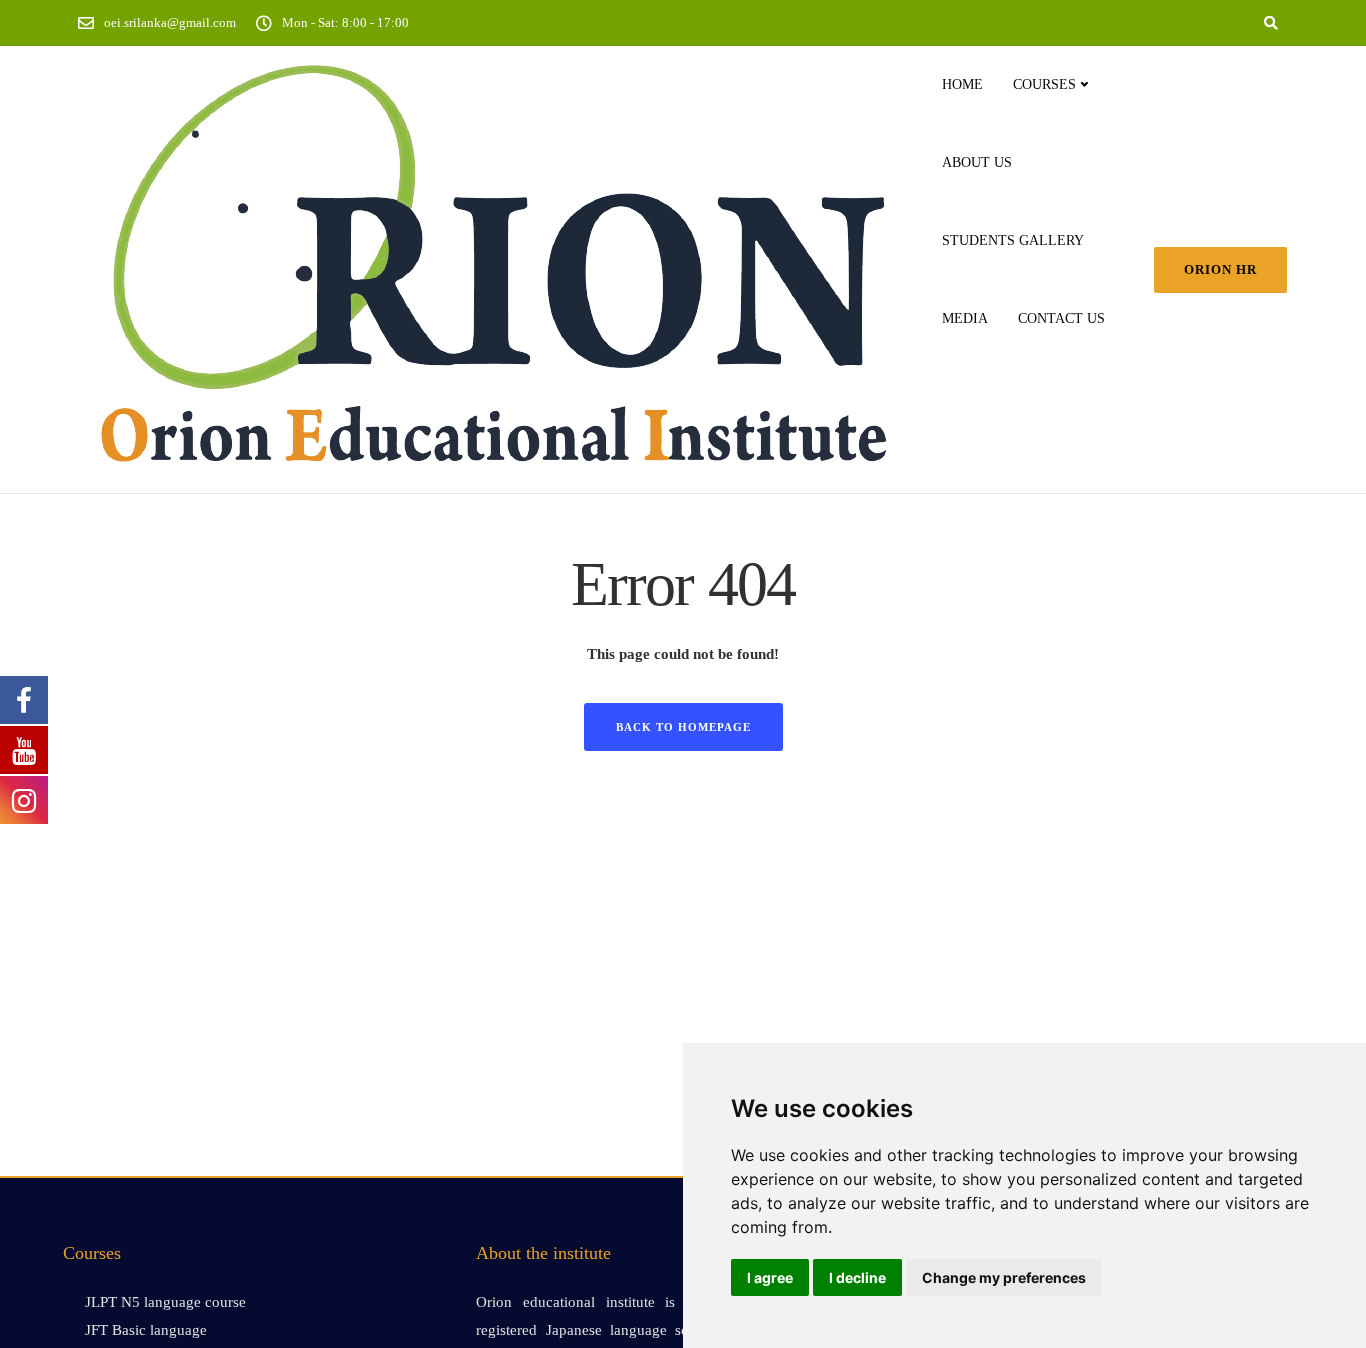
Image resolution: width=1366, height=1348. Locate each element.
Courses (1044, 84)
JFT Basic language (146, 1330)
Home (962, 84)
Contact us (1061, 318)
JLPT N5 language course (165, 1302)
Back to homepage (683, 727)
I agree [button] (770, 1277)
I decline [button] (857, 1277)
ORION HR (1220, 269)
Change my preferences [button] (1004, 1277)
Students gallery (1013, 240)
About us (977, 162)
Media (965, 318)
